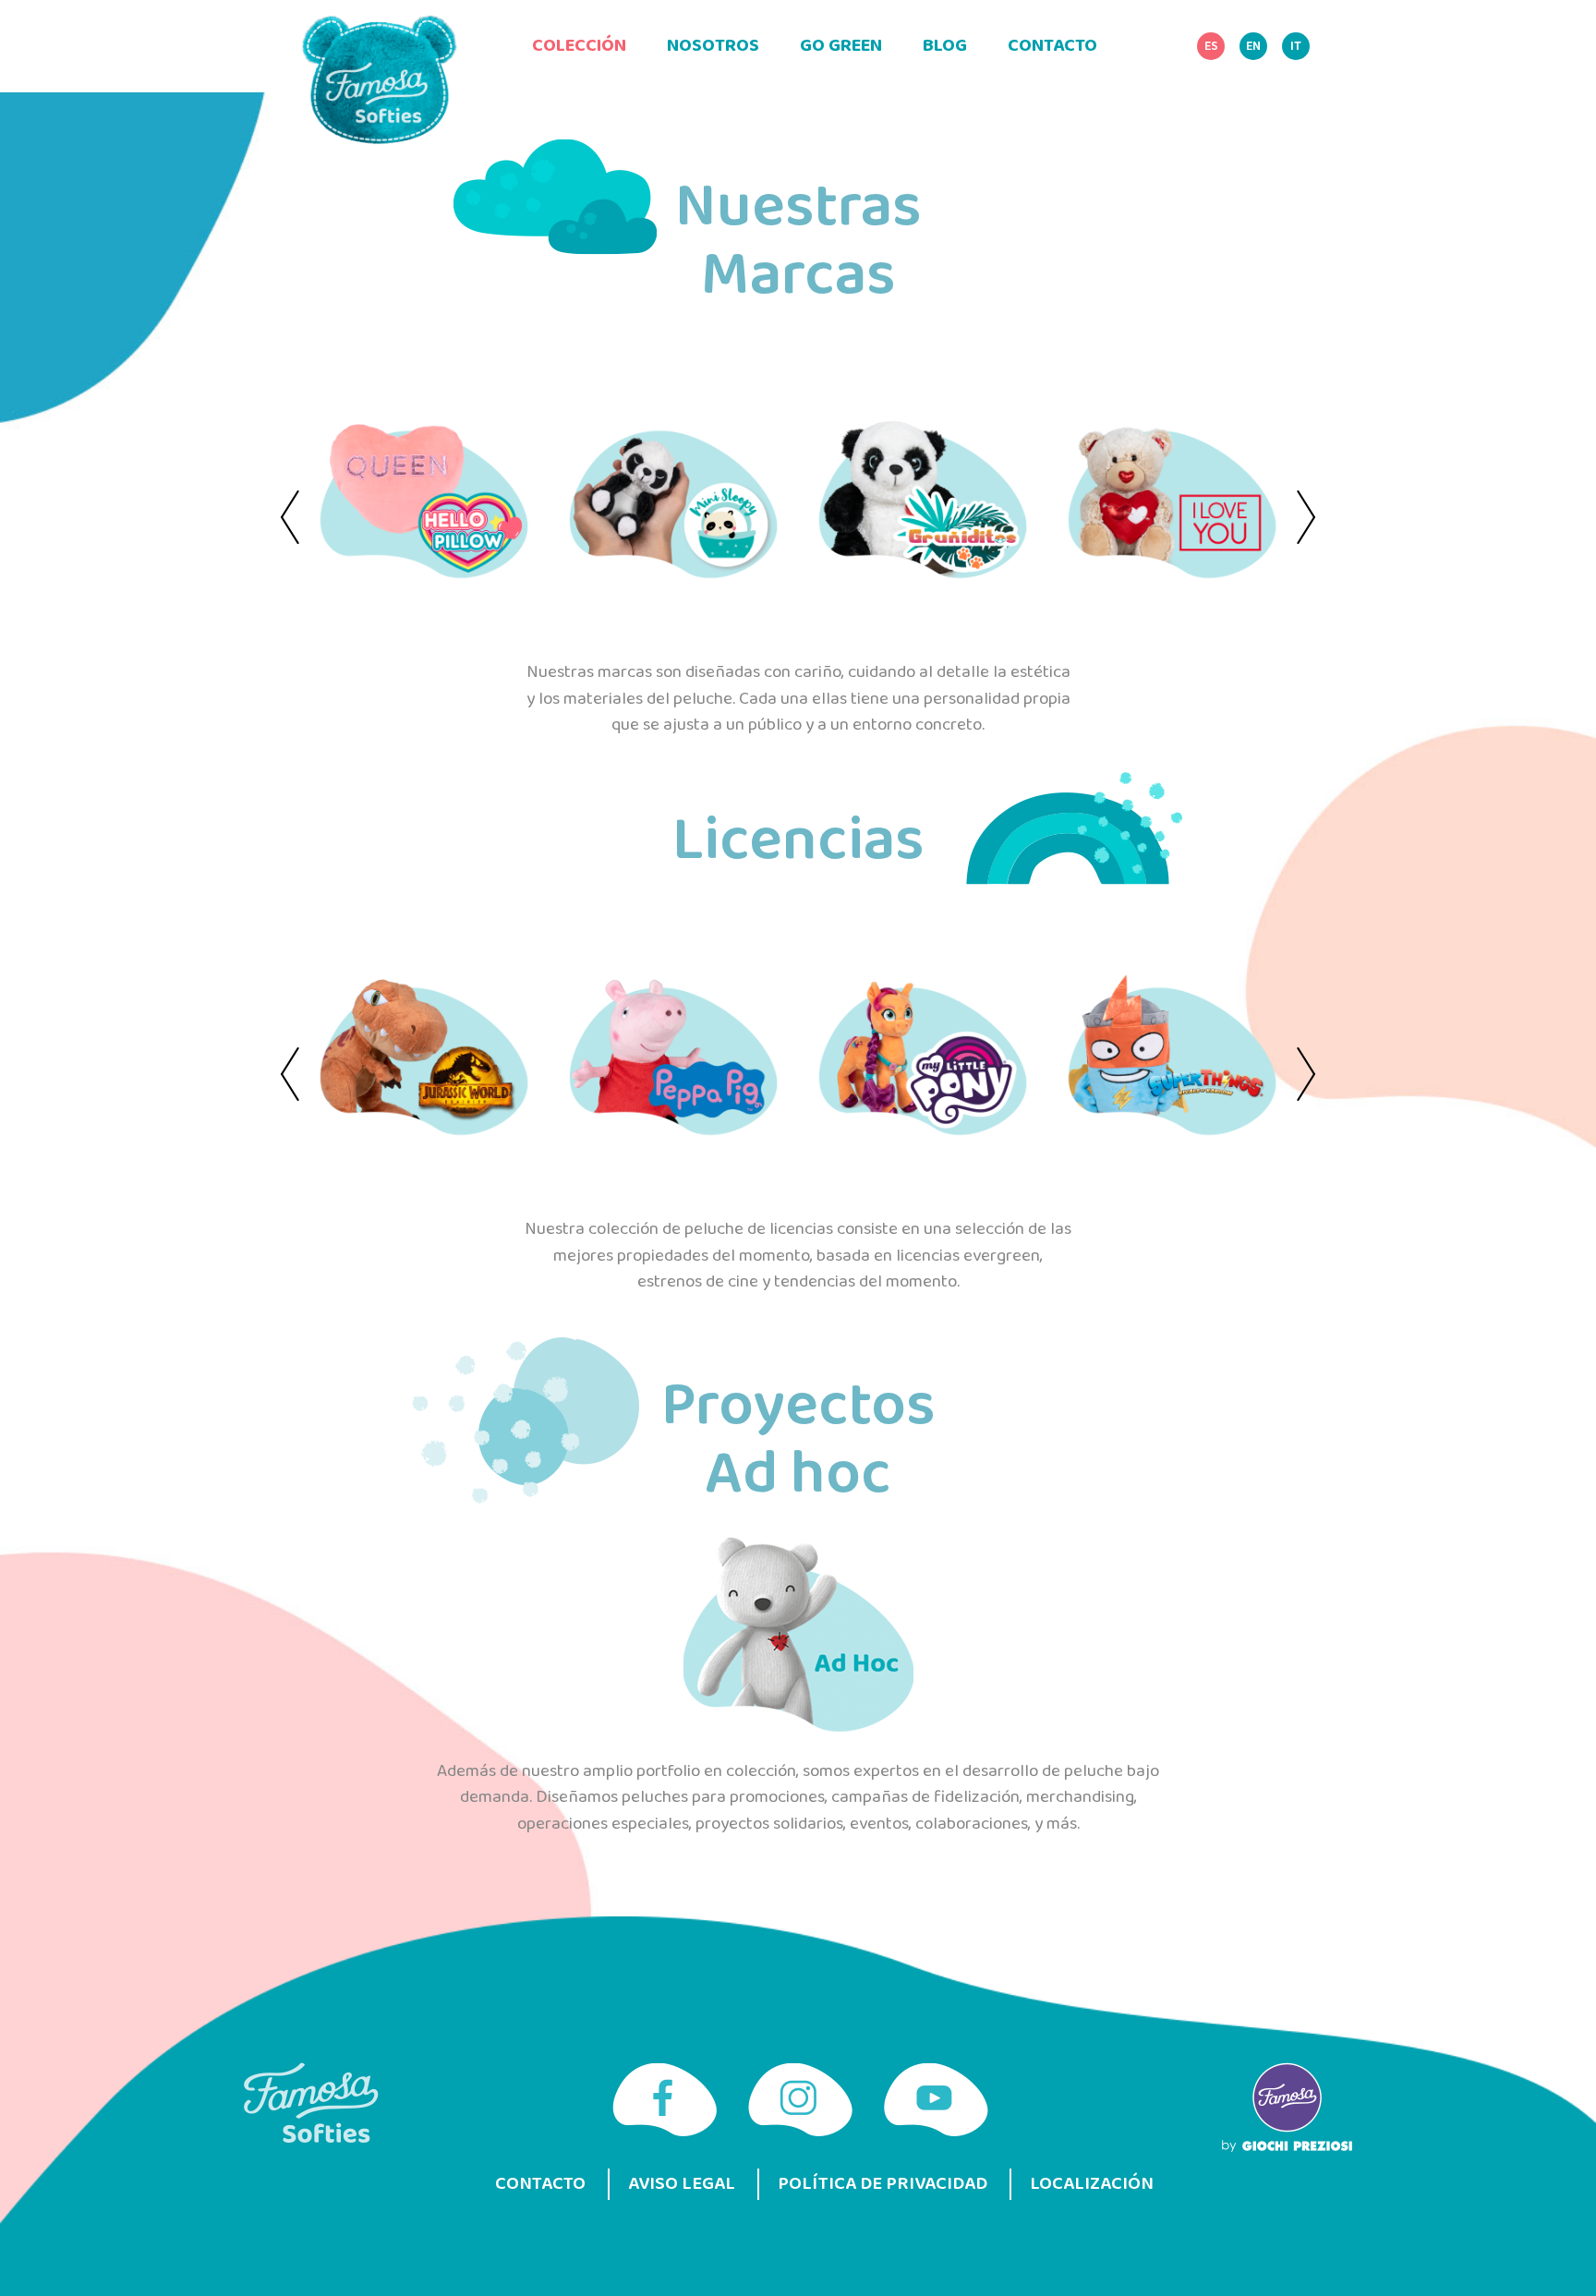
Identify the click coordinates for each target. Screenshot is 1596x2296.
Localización (1092, 2184)
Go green (841, 46)
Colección (579, 46)
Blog (945, 46)
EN (1253, 47)
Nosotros (713, 46)
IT (1296, 47)
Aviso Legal (682, 2184)
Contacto (1052, 46)
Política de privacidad (883, 2184)
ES (1211, 47)
